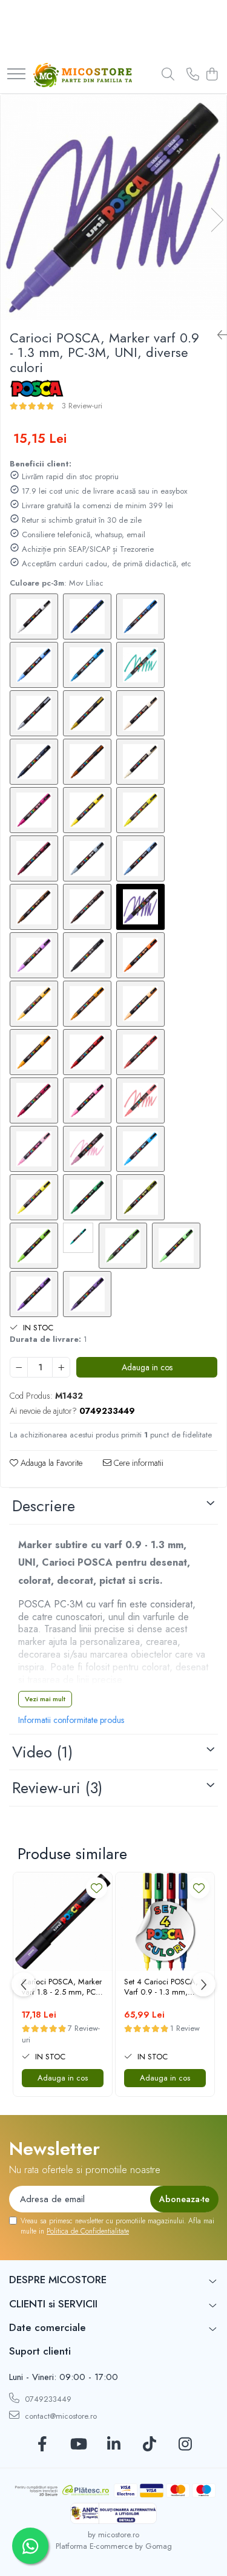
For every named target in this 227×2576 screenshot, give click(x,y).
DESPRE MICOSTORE (58, 2280)
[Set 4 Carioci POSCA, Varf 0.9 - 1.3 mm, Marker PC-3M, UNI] (165, 1922)
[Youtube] (78, 2445)
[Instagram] (185, 2445)
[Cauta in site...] (168, 75)
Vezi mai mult (45, 1699)
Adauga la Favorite (50, 1463)
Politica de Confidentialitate (88, 2231)
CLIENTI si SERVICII (53, 2304)
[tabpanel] (113, 207)
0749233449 (47, 2399)
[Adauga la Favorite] (97, 1888)
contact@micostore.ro (60, 2416)
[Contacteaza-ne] (193, 75)
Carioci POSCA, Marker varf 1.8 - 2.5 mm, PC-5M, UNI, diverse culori (62, 1987)
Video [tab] (42, 1752)
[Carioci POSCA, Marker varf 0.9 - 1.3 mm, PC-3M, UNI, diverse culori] (113, 207)
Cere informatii (137, 1463)
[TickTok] (149, 2445)
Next (217, 220)
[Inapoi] (217, 335)
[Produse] (16, 75)
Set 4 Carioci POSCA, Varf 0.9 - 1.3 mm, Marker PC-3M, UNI (161, 1987)
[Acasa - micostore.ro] (83, 75)
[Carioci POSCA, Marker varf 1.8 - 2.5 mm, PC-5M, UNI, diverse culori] (63, 1922)
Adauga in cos (147, 1367)
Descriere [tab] (44, 1506)
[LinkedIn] (113, 2445)
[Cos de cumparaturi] (212, 75)
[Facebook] (42, 2445)
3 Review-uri (82, 406)
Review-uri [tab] (57, 1788)
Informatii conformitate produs (71, 1720)
